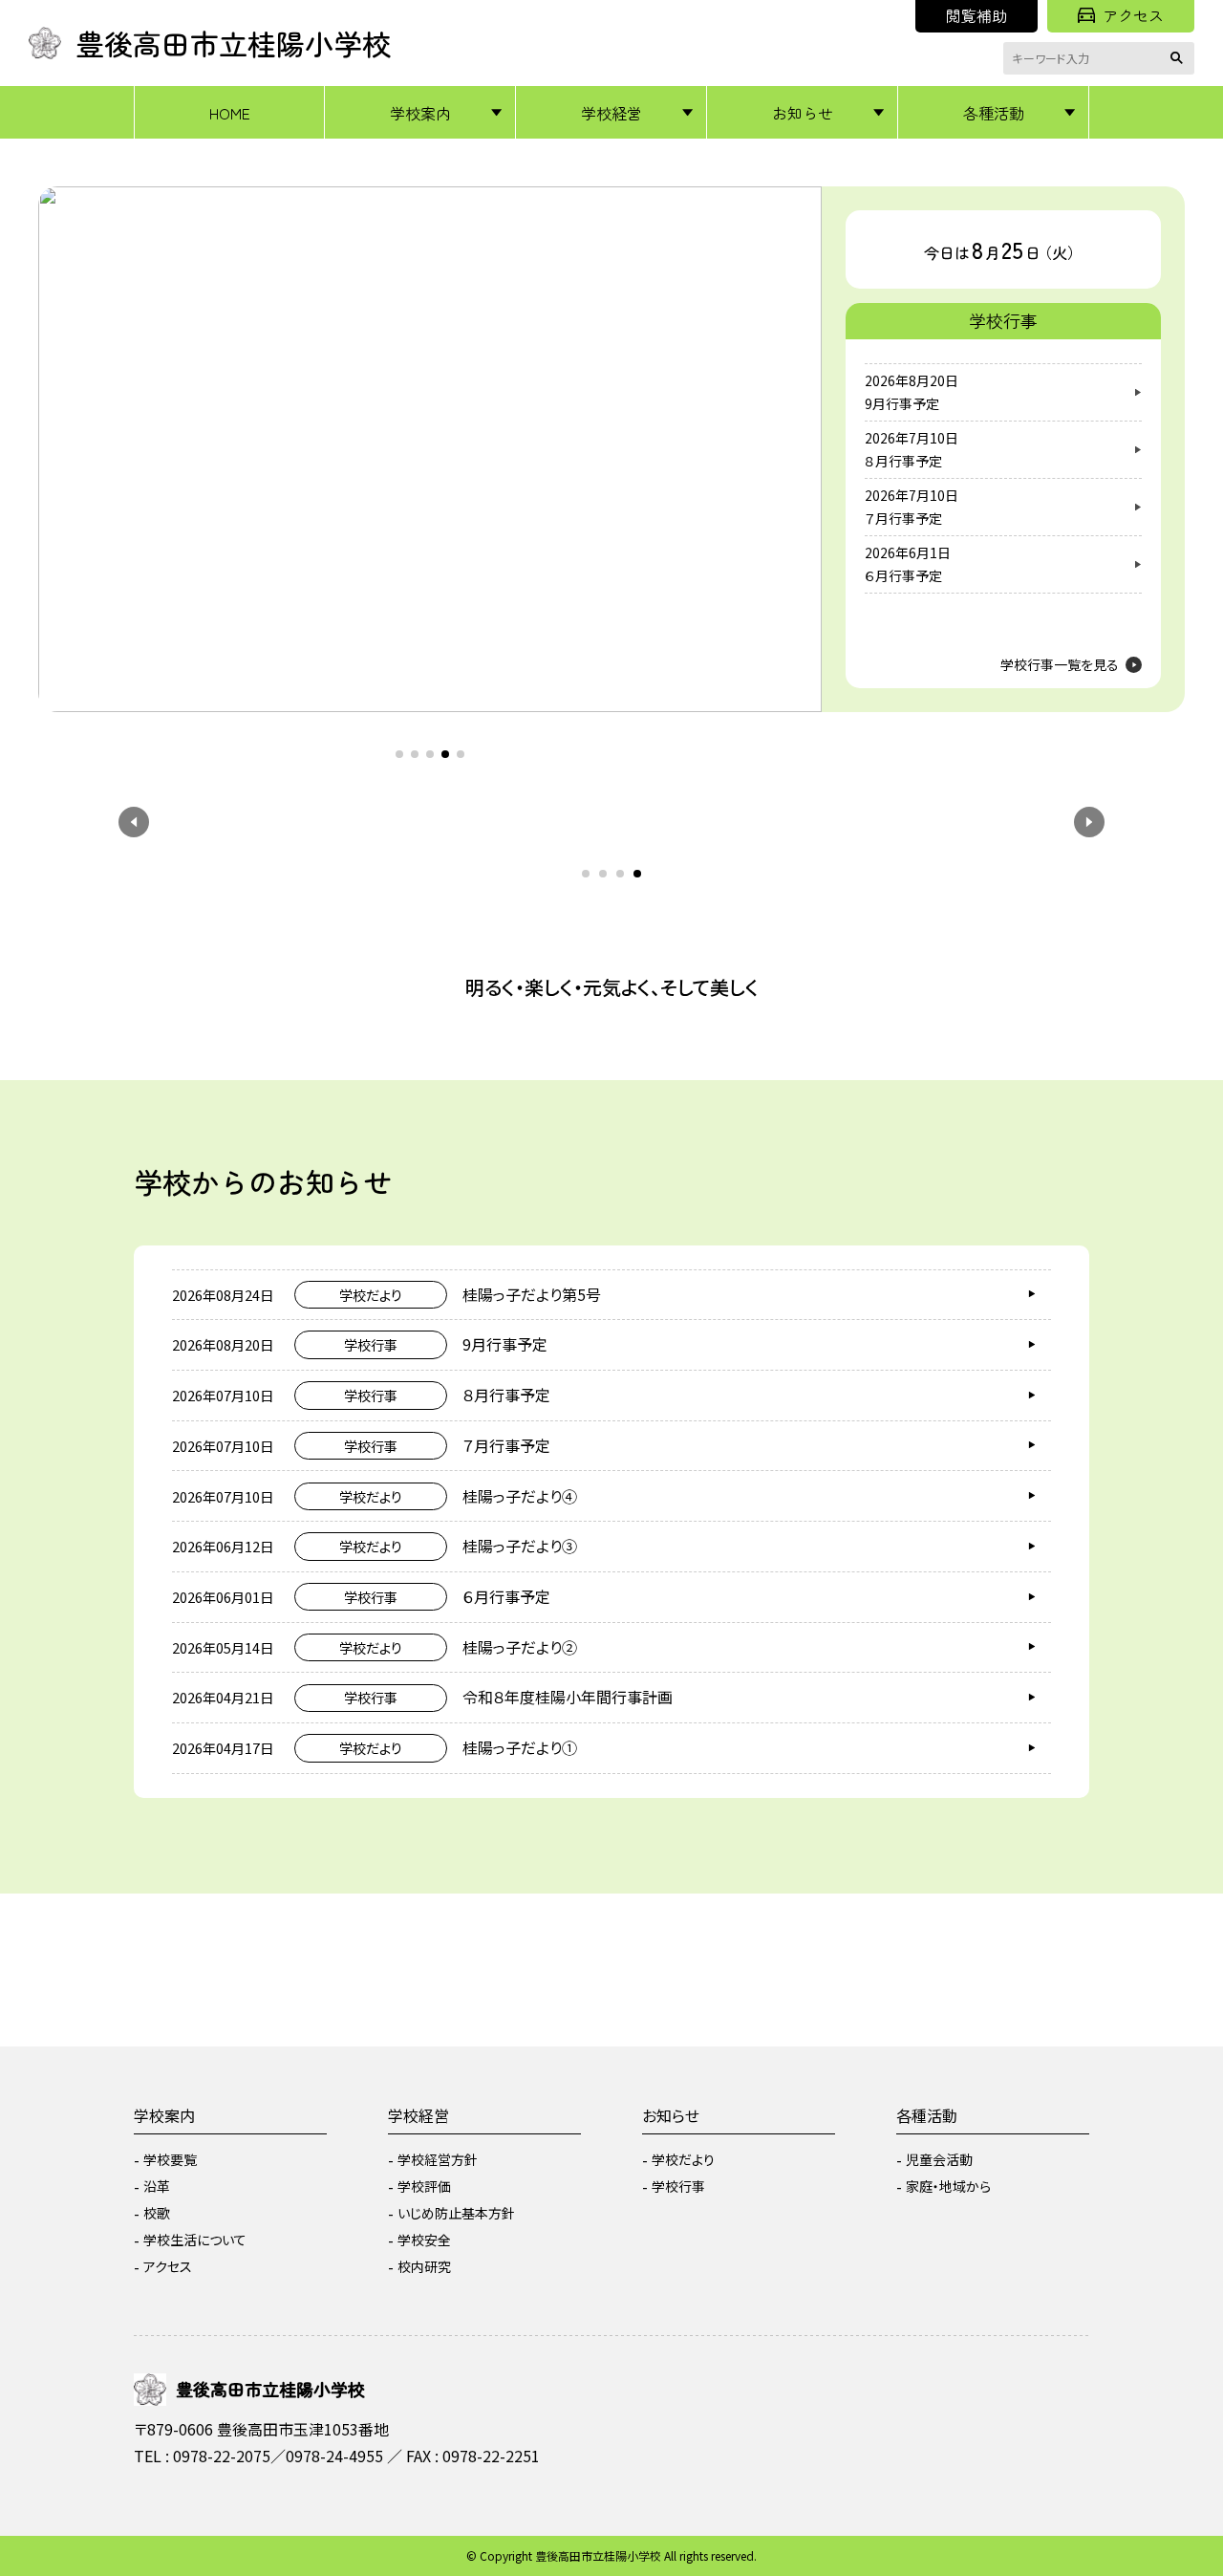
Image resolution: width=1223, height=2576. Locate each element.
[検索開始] (1180, 58)
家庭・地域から (948, 2186)
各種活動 (994, 113)
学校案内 (420, 113)
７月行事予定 (903, 518)
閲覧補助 (976, 15)
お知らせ (803, 113)
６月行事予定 (903, 575)
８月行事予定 (903, 461)
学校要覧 (170, 2159)
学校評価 (424, 2186)
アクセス (1133, 15)
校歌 (157, 2213)
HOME (230, 113)
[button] (72, 430)
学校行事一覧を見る (1060, 664)
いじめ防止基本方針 (456, 2213)
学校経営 (611, 113)
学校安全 (424, 2240)
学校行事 (678, 2186)
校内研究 (424, 2266)
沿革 (157, 2186)
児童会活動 (939, 2159)
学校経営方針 (438, 2159)
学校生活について (195, 2240)
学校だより (683, 2159)
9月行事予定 (902, 403)
